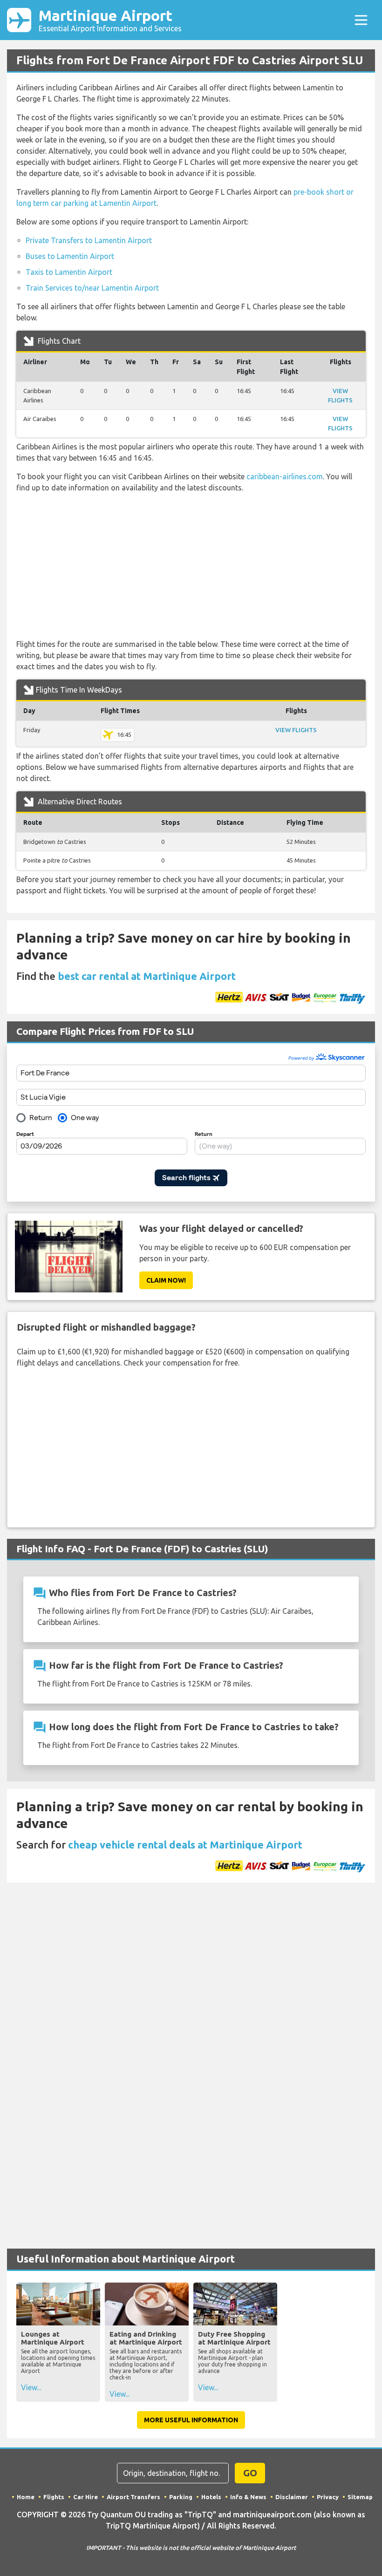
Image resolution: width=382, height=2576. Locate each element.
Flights (54, 2497)
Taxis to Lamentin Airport (69, 272)
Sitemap (360, 2497)
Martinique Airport (110, 20)
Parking (181, 2497)
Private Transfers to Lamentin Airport (89, 240)
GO (250, 2473)
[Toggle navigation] (361, 20)
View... (31, 2387)
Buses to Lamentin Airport (70, 256)
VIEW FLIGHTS (296, 730)
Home (26, 2497)
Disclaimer (292, 2497)
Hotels (211, 2497)
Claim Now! (166, 1280)
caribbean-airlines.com (285, 476)
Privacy (328, 2497)
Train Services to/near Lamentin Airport (92, 288)
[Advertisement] (191, 566)
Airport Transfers (133, 2497)
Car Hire (85, 2497)
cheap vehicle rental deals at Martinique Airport (185, 1845)
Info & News (248, 2497)
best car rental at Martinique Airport (147, 976)
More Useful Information (191, 2420)
